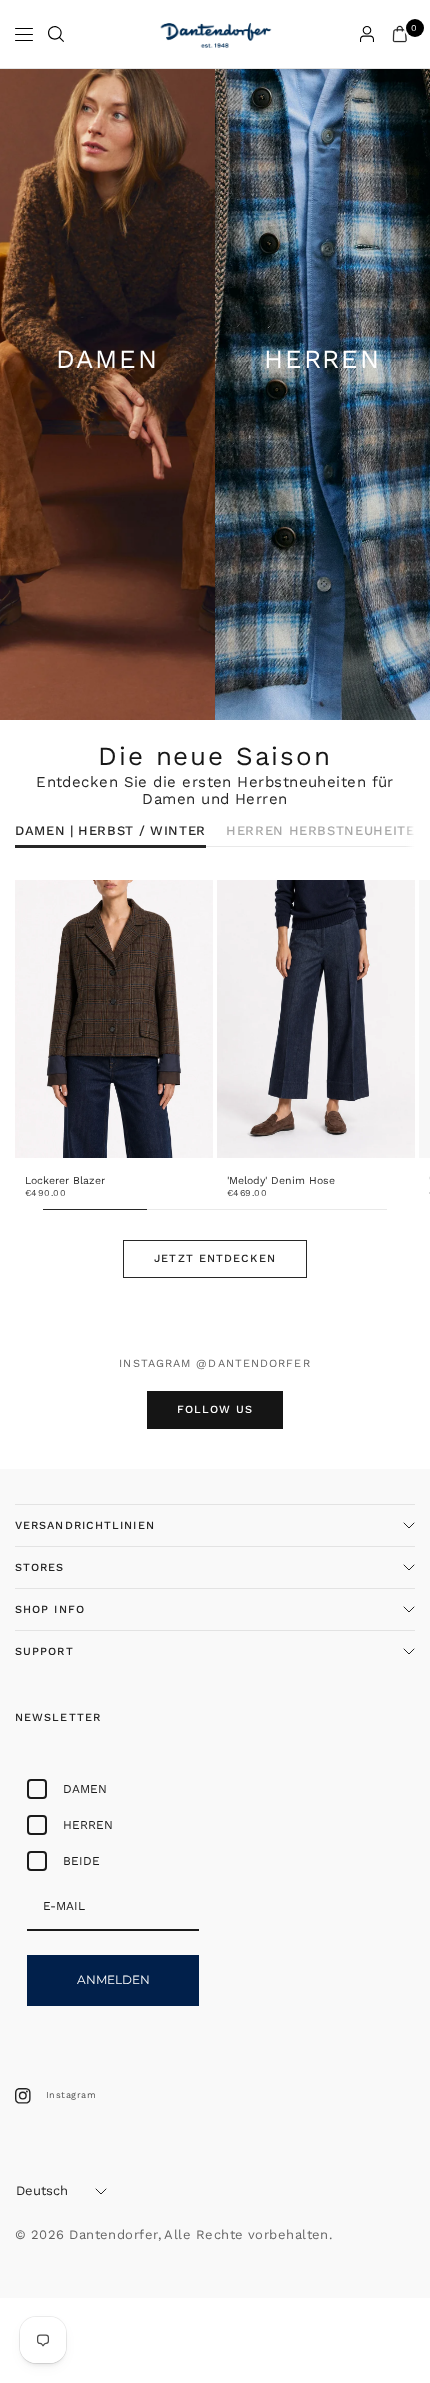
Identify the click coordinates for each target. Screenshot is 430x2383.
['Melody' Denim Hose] (316, 1018)
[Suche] (56, 34)
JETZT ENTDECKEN (215, 1258)
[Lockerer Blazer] (114, 1018)
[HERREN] (322, 360)
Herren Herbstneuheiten (325, 831)
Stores (40, 1567)
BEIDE (81, 1861)
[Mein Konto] (367, 34)
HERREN (88, 1825)
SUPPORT (44, 1651)
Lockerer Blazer (65, 1180)
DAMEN (85, 1789)
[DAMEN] (107, 360)
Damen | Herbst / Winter (110, 831)
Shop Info (50, 1609)
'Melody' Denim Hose (281, 1180)
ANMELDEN (113, 1979)
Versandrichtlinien (85, 1525)
